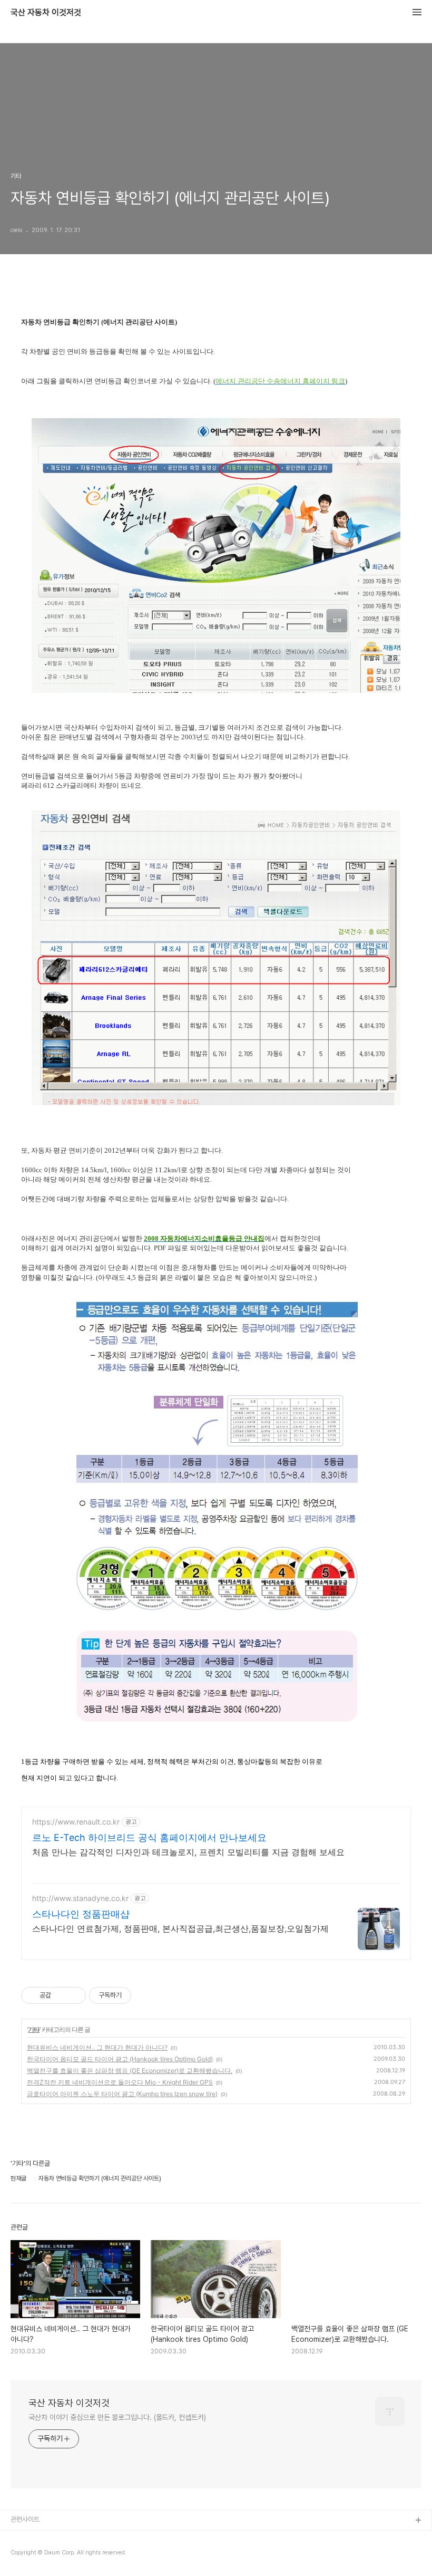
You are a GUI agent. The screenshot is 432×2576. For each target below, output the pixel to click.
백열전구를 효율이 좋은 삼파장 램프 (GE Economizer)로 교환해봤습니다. (130, 2071)
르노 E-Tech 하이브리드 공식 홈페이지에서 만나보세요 (149, 1837)
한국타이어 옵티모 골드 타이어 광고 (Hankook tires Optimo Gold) (120, 2059)
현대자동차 (26, 2555)
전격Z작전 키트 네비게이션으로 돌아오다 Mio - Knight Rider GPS (120, 2082)
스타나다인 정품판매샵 (81, 1914)
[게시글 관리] (74, 1995)
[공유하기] (61, 1995)
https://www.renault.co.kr (76, 1822)
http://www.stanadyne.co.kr (80, 1898)
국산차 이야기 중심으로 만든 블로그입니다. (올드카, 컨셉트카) (117, 2417)
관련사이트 (25, 2519)
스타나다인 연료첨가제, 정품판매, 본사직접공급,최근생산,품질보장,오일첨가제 (180, 1928)
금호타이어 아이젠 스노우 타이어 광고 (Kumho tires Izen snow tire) (122, 2094)
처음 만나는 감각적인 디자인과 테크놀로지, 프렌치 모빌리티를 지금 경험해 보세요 (188, 1852)
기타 (34, 2029)
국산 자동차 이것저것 (46, 13)
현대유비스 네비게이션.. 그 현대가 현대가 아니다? (97, 2047)
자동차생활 (26, 2538)
